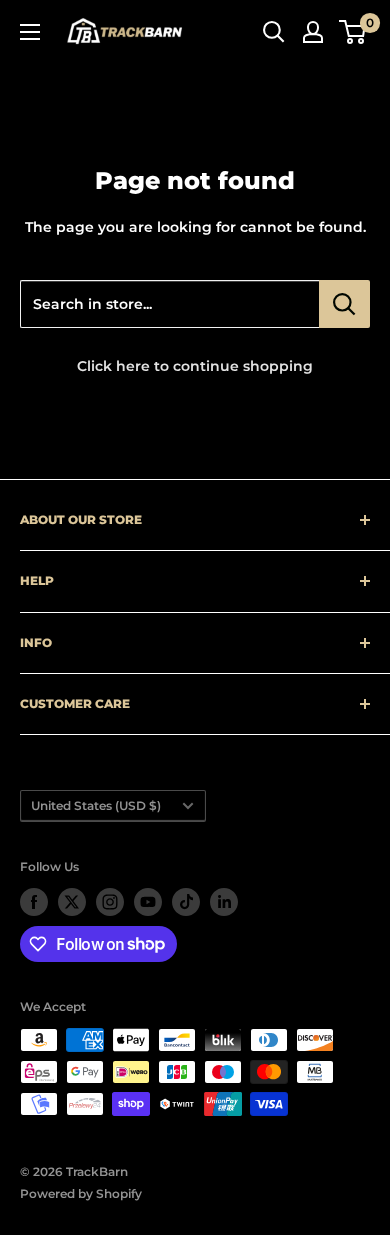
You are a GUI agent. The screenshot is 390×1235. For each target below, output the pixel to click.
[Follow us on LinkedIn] (224, 902)
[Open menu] (30, 32)
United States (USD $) (96, 805)
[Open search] (274, 32)
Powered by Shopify (81, 1193)
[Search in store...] (344, 304)
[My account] (313, 32)
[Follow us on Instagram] (110, 902)
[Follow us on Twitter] (72, 902)
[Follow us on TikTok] (186, 902)
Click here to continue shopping (195, 366)
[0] (353, 32)
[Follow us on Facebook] (34, 902)
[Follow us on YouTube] (148, 902)
